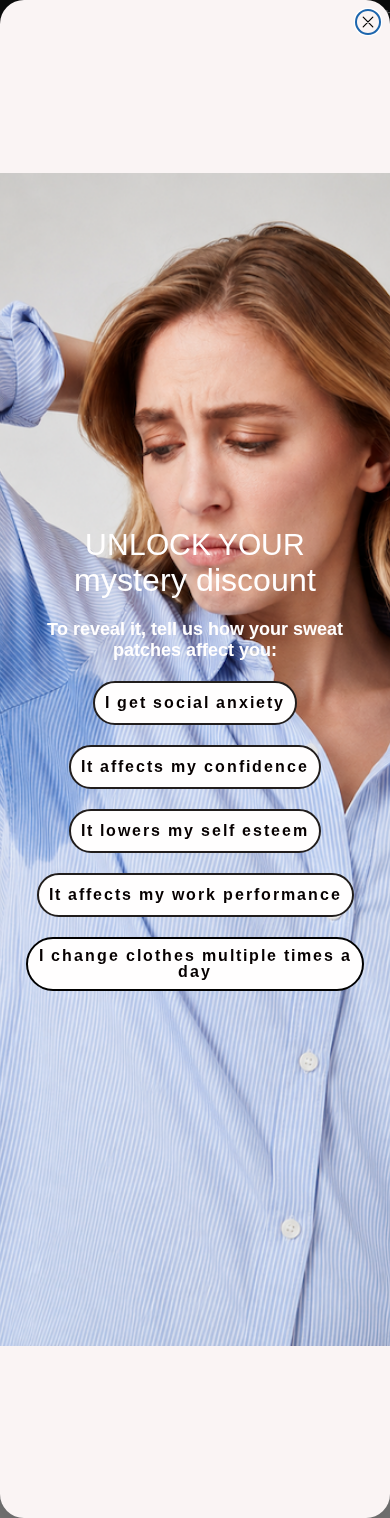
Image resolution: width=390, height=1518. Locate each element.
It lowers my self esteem (195, 830)
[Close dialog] (368, 22)
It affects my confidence (195, 766)
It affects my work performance (195, 894)
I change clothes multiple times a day (195, 963)
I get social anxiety (195, 702)
